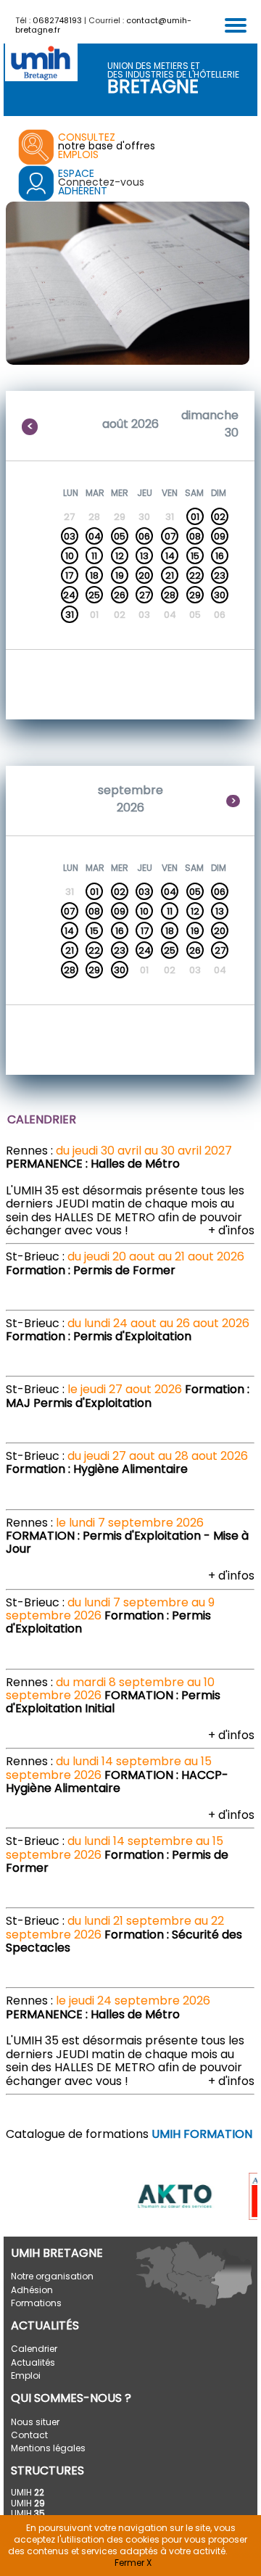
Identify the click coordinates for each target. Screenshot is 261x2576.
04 (95, 536)
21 (170, 575)
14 (170, 556)
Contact (29, 2435)
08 (195, 536)
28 (170, 595)
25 (94, 595)
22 (195, 575)
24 (69, 595)
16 (220, 556)
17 (69, 575)
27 (145, 595)
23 (220, 575)
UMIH (28, 2492)
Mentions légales (48, 2448)
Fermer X (133, 2563)
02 (220, 517)
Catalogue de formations (129, 2134)
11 (94, 556)
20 (144, 575)
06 (144, 536)
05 (120, 536)
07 (170, 536)
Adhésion (32, 2290)
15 (195, 556)
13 (144, 556)
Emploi (26, 2375)
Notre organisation (52, 2276)
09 (220, 536)
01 (195, 517)
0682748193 (57, 20)
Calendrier (34, 2349)
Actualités (33, 2362)
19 (120, 575)
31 (70, 615)
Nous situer (35, 2422)
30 (220, 595)
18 (94, 575)
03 (70, 536)
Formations (36, 2303)
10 (70, 556)
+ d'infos (231, 1230)
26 (120, 595)
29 (195, 595)
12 (120, 556)
